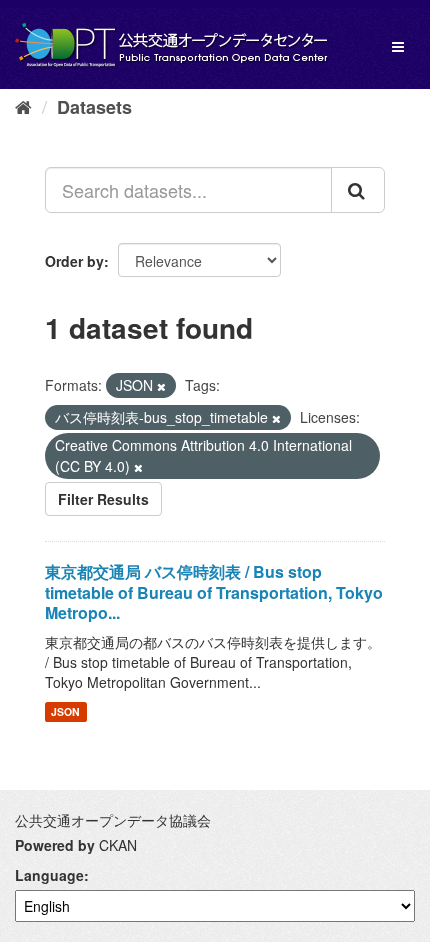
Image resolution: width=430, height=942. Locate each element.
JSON (65, 711)
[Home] (23, 106)
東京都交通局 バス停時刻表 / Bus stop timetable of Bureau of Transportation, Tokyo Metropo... (214, 592)
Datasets (94, 107)
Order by (74, 261)
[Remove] (161, 386)
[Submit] (358, 190)
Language (49, 875)
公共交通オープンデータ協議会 (113, 820)
